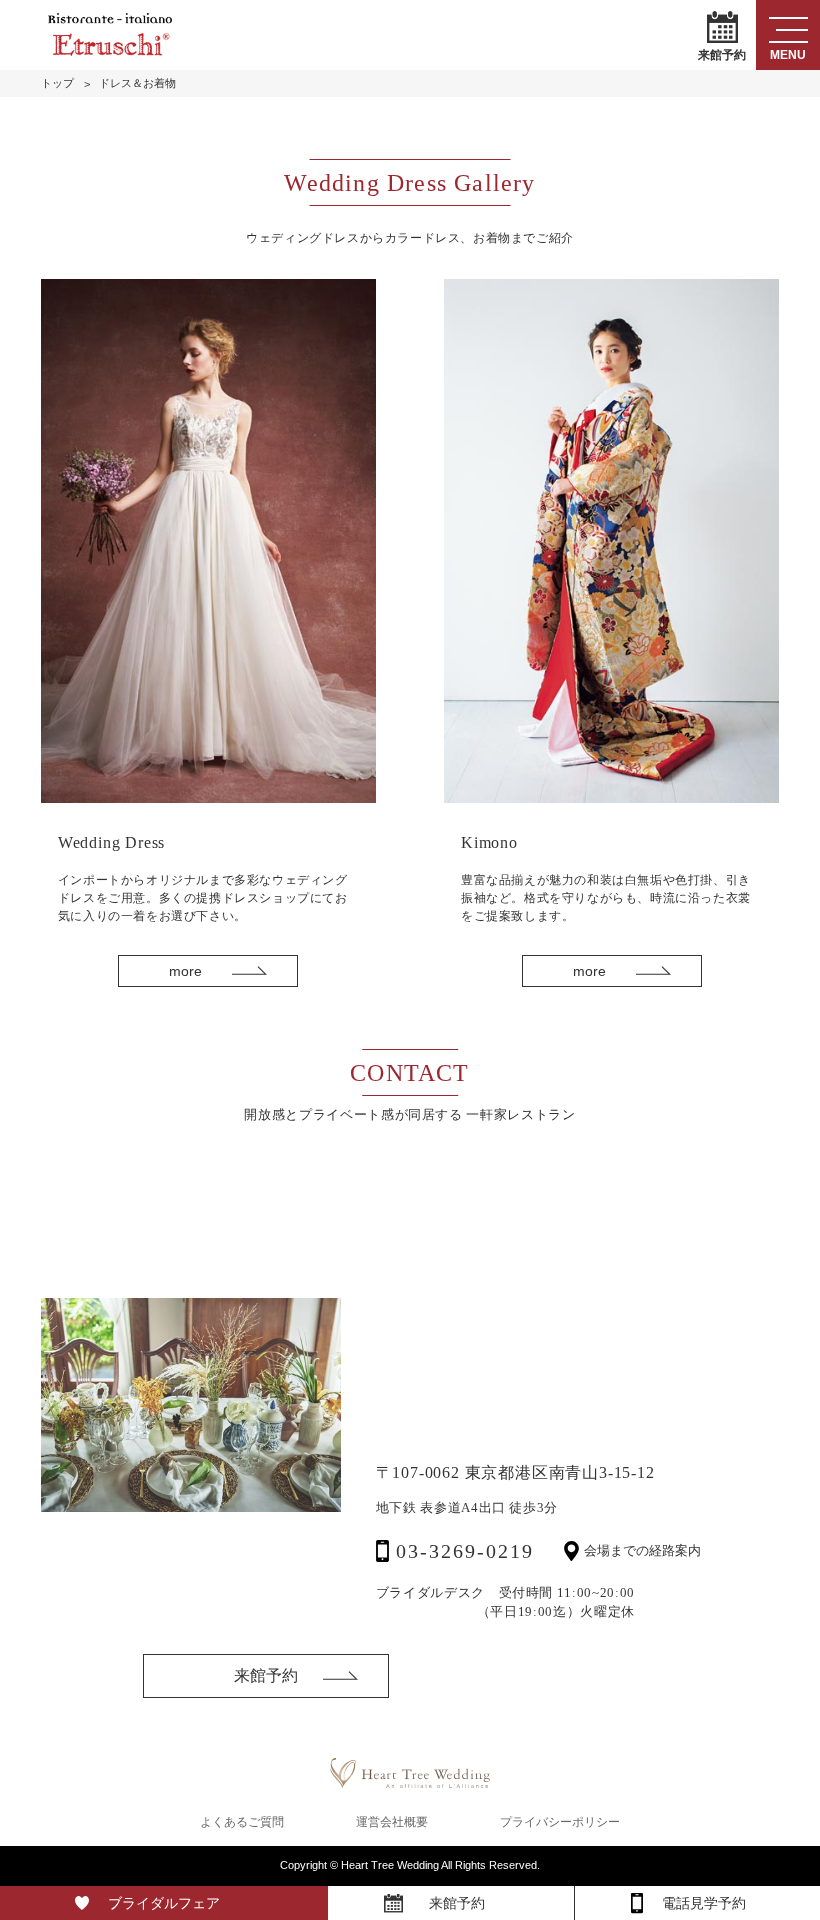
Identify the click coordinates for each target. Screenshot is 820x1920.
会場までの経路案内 (642, 1550)
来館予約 (722, 54)
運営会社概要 (392, 1822)
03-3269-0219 (465, 1551)
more (185, 971)
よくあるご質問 (242, 1822)
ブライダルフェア (164, 1903)
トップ (57, 83)
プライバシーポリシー (560, 1822)
